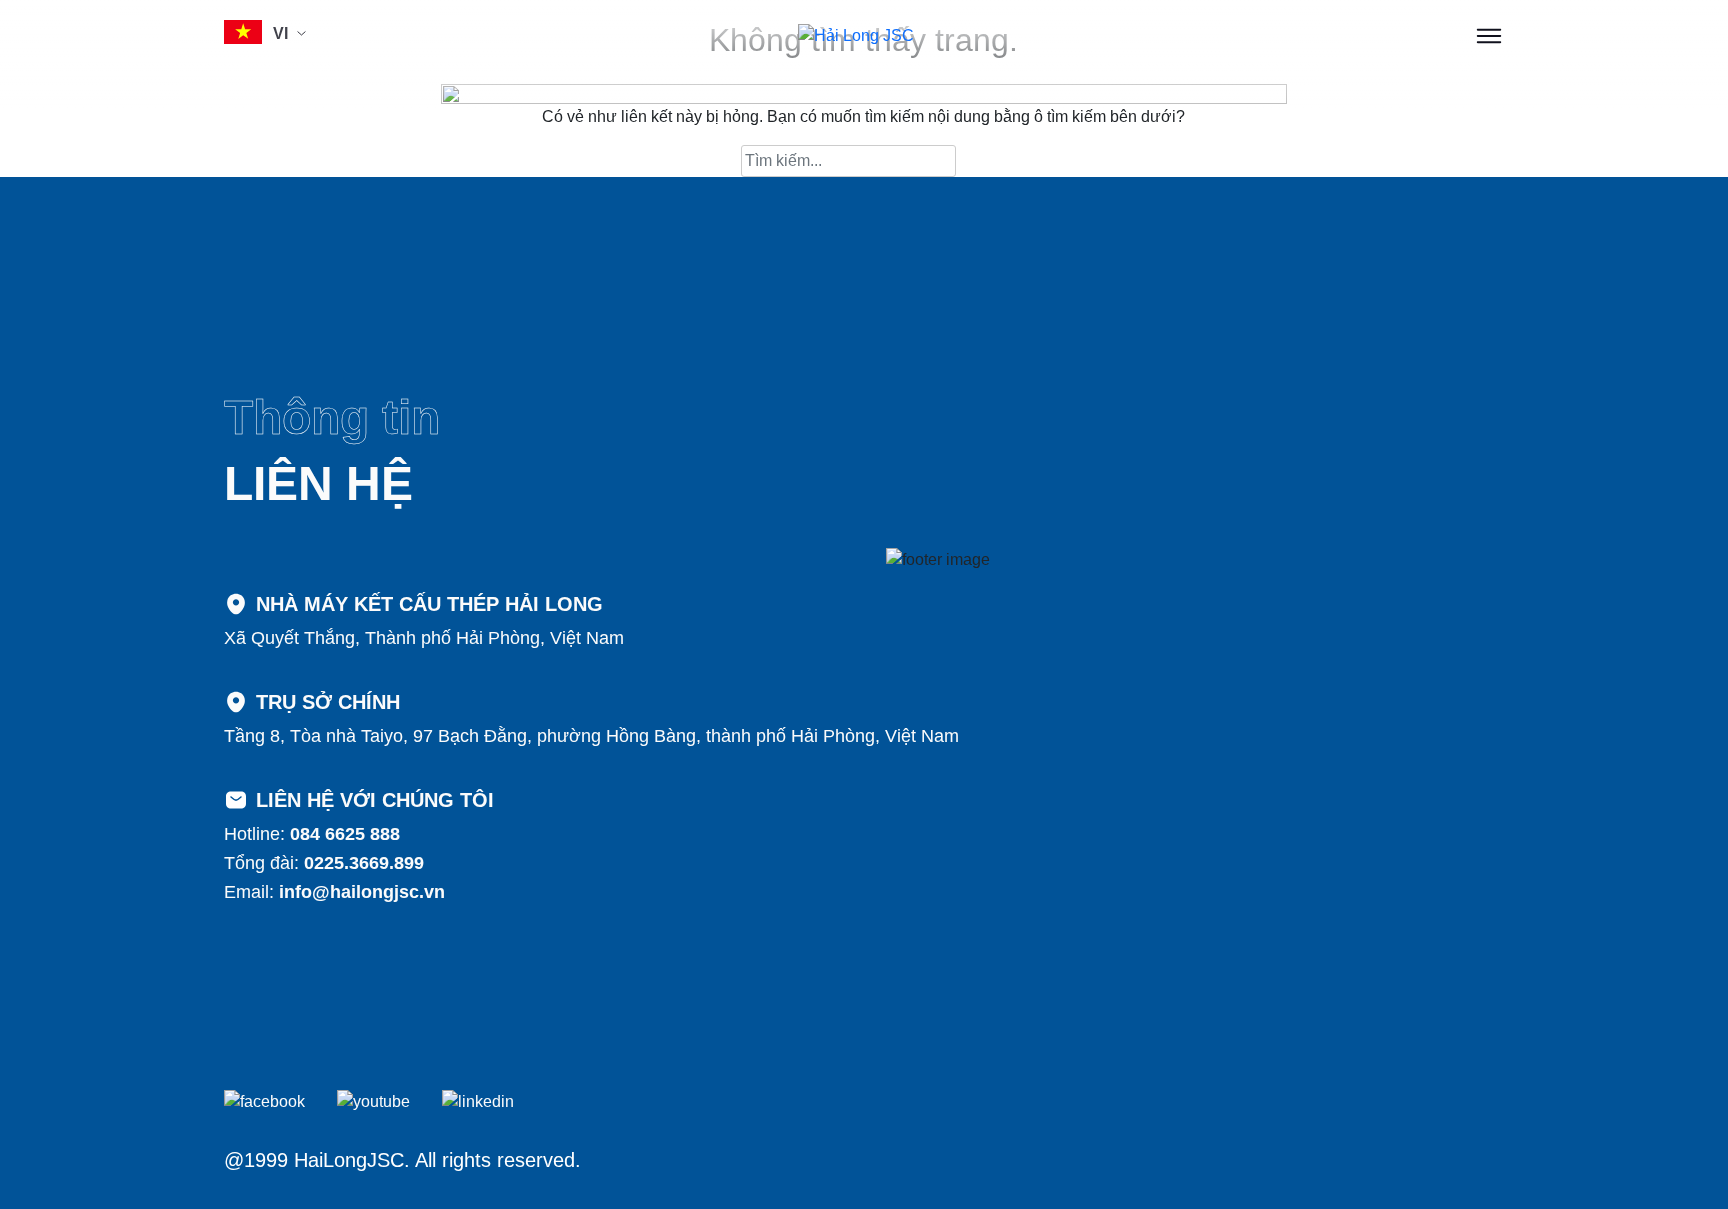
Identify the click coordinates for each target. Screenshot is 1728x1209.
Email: (334, 892)
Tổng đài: (324, 863)
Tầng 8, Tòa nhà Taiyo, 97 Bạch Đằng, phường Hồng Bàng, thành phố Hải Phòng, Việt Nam (591, 736)
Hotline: (312, 834)
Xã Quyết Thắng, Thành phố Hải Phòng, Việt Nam (424, 638)
